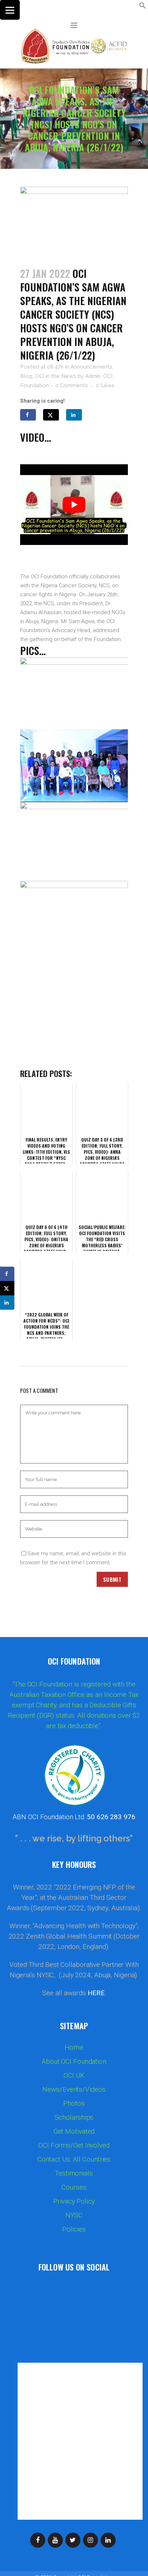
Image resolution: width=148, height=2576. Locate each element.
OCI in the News (55, 376)
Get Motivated (74, 2131)
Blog (26, 376)
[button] (143, 7)
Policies (74, 2229)
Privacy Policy (74, 2201)
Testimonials (74, 2173)
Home (74, 2048)
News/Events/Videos (74, 2089)
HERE (96, 1993)
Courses (74, 2187)
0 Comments (72, 385)
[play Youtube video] (74, 505)
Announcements (91, 367)
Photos (74, 2103)
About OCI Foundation (74, 2062)
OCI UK (74, 2075)
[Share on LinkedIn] (74, 415)
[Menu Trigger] (10, 10)
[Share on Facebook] (28, 415)
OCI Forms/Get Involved (74, 2145)
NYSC (74, 2215)
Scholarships (74, 2117)
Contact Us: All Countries (74, 2159)
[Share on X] (51, 415)
